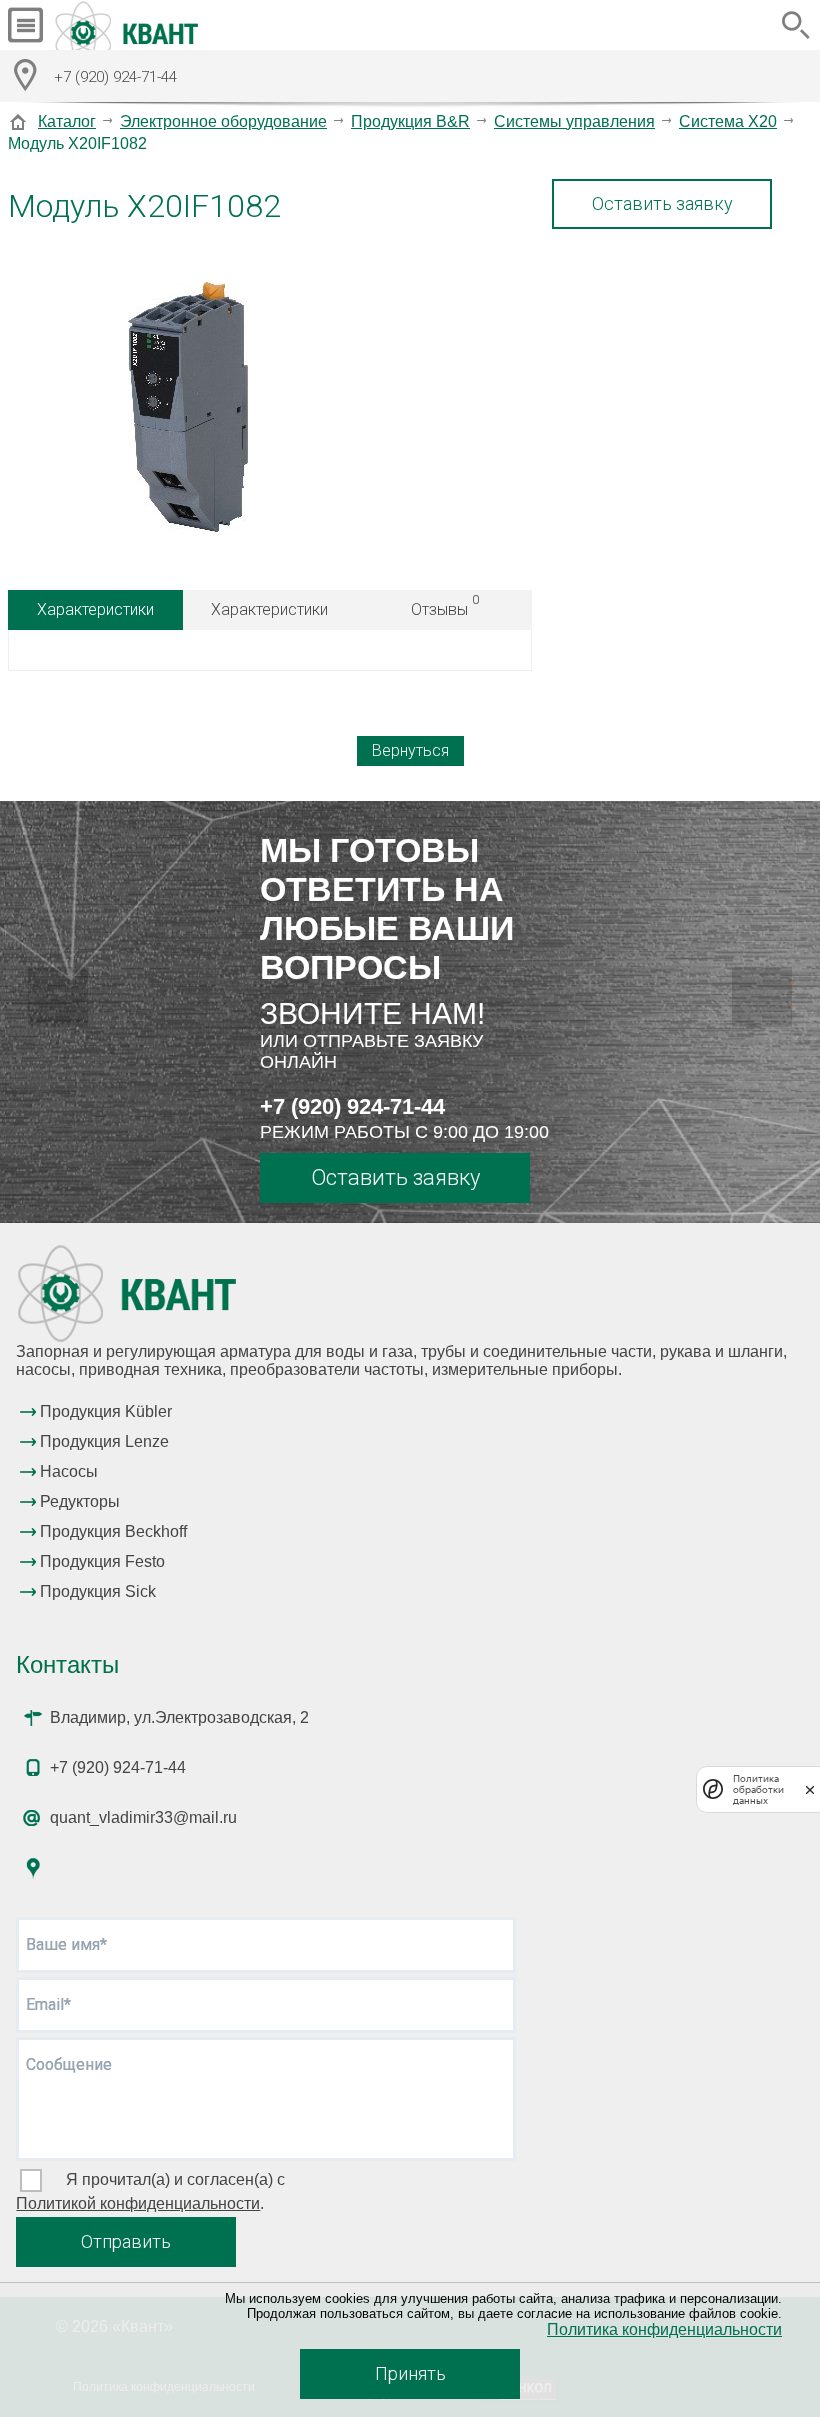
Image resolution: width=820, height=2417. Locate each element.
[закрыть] (810, 1789)
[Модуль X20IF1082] (188, 409)
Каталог (67, 121)
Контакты (67, 1664)
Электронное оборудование (223, 121)
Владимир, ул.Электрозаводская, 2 (179, 1717)
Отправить (126, 2241)
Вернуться (410, 750)
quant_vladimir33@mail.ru (143, 1817)
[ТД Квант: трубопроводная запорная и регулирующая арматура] (129, 25)
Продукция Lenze (104, 1441)
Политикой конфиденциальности (138, 2203)
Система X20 (728, 121)
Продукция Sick (98, 1591)
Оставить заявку (662, 203)
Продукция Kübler (106, 1411)
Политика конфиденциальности (664, 2329)
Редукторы (80, 1501)
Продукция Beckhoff (113, 1531)
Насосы (69, 1471)
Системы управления (574, 121)
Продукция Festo (102, 1561)
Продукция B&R (410, 121)
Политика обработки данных (758, 1789)
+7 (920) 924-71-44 (352, 1106)
